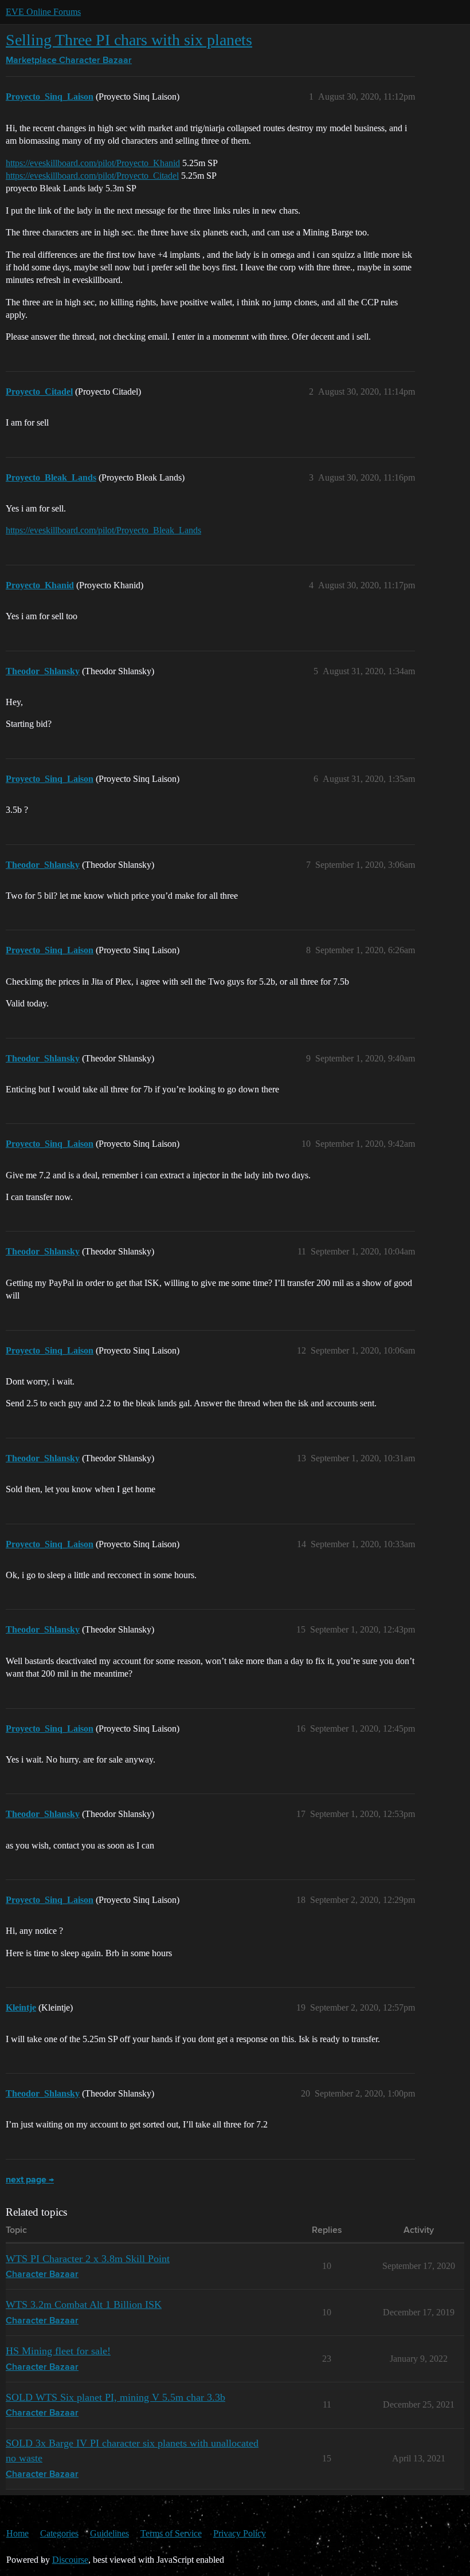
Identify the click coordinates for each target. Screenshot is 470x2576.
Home (17, 2533)
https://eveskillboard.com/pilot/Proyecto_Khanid (93, 163)
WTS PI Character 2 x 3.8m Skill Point (88, 2259)
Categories (59, 2533)
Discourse (70, 2560)
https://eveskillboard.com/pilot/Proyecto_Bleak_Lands (103, 530)
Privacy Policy (240, 2533)
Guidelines (109, 2533)
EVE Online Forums (43, 12)
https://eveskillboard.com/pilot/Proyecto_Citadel (92, 176)
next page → (30, 2180)
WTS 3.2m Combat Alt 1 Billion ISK (84, 2304)
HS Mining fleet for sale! (58, 2351)
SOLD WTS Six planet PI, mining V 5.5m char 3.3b (115, 2397)
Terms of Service (171, 2533)
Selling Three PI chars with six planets (129, 40)
